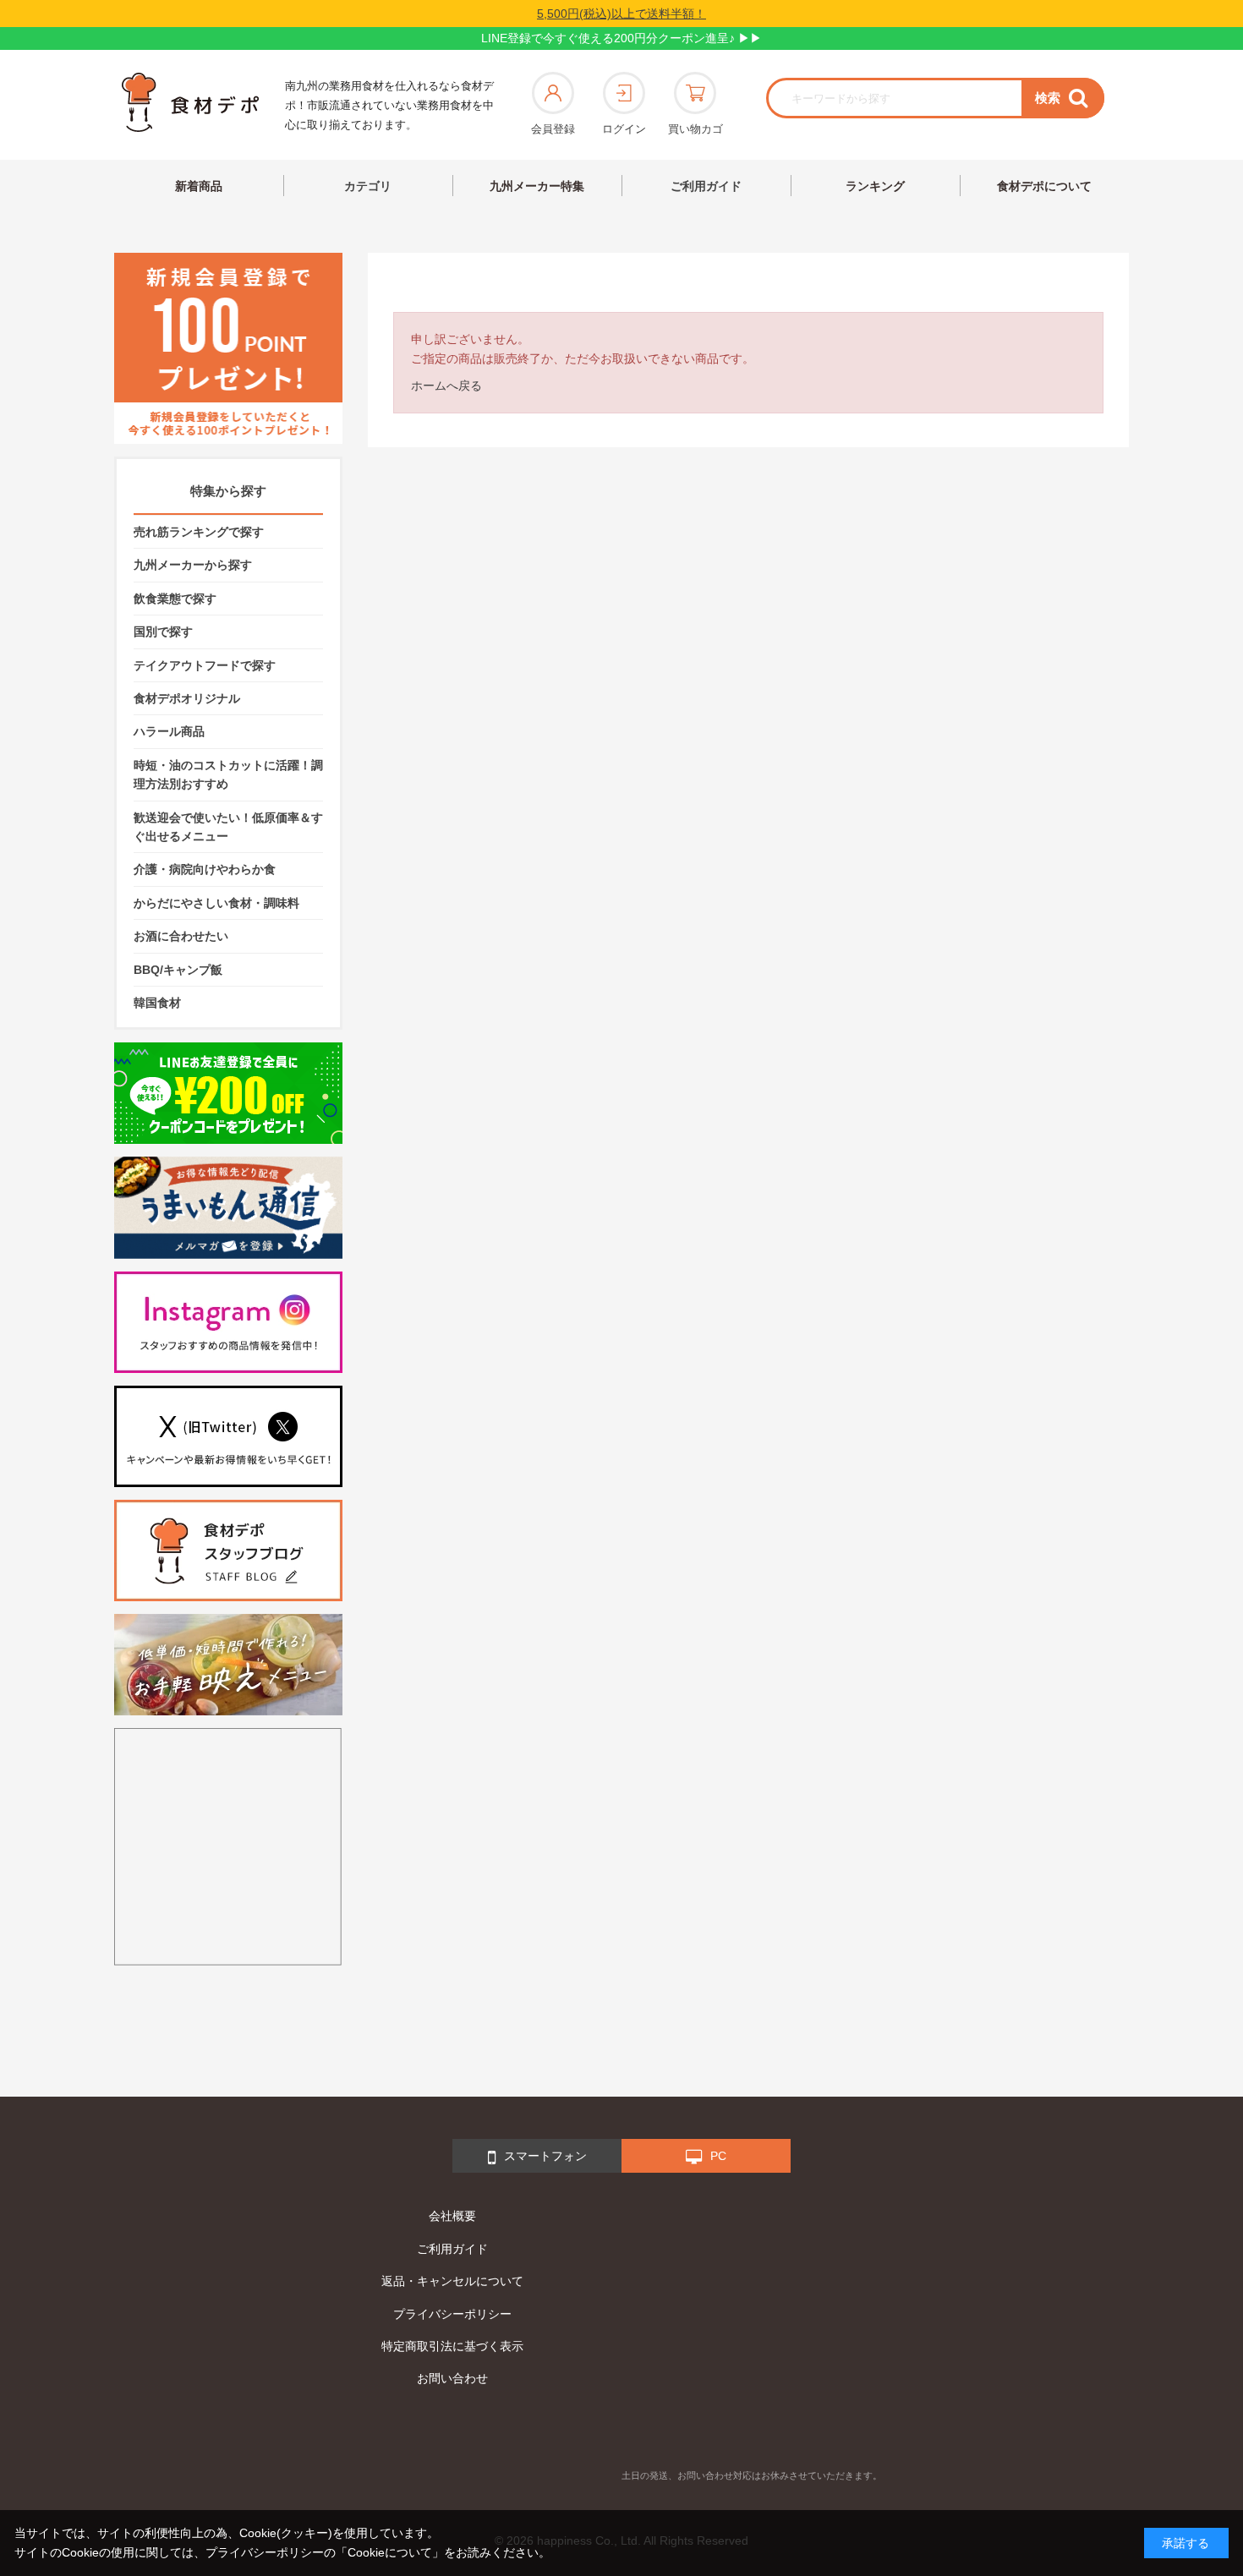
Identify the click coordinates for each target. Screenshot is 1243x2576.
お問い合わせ (452, 2378)
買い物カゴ (695, 129)
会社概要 (452, 2216)
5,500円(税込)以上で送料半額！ (621, 14)
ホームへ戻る (446, 386)
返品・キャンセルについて (452, 2281)
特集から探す (228, 491)
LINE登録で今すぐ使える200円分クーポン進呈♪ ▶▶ (621, 38)
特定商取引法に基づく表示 (452, 2346)
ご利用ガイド (706, 186)
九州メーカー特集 (537, 186)
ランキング (875, 186)
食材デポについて (1044, 186)
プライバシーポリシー (452, 2314)
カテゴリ (368, 186)
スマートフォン (545, 2156)
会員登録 (553, 129)
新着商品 (199, 186)
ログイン (624, 129)
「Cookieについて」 (390, 2552)
